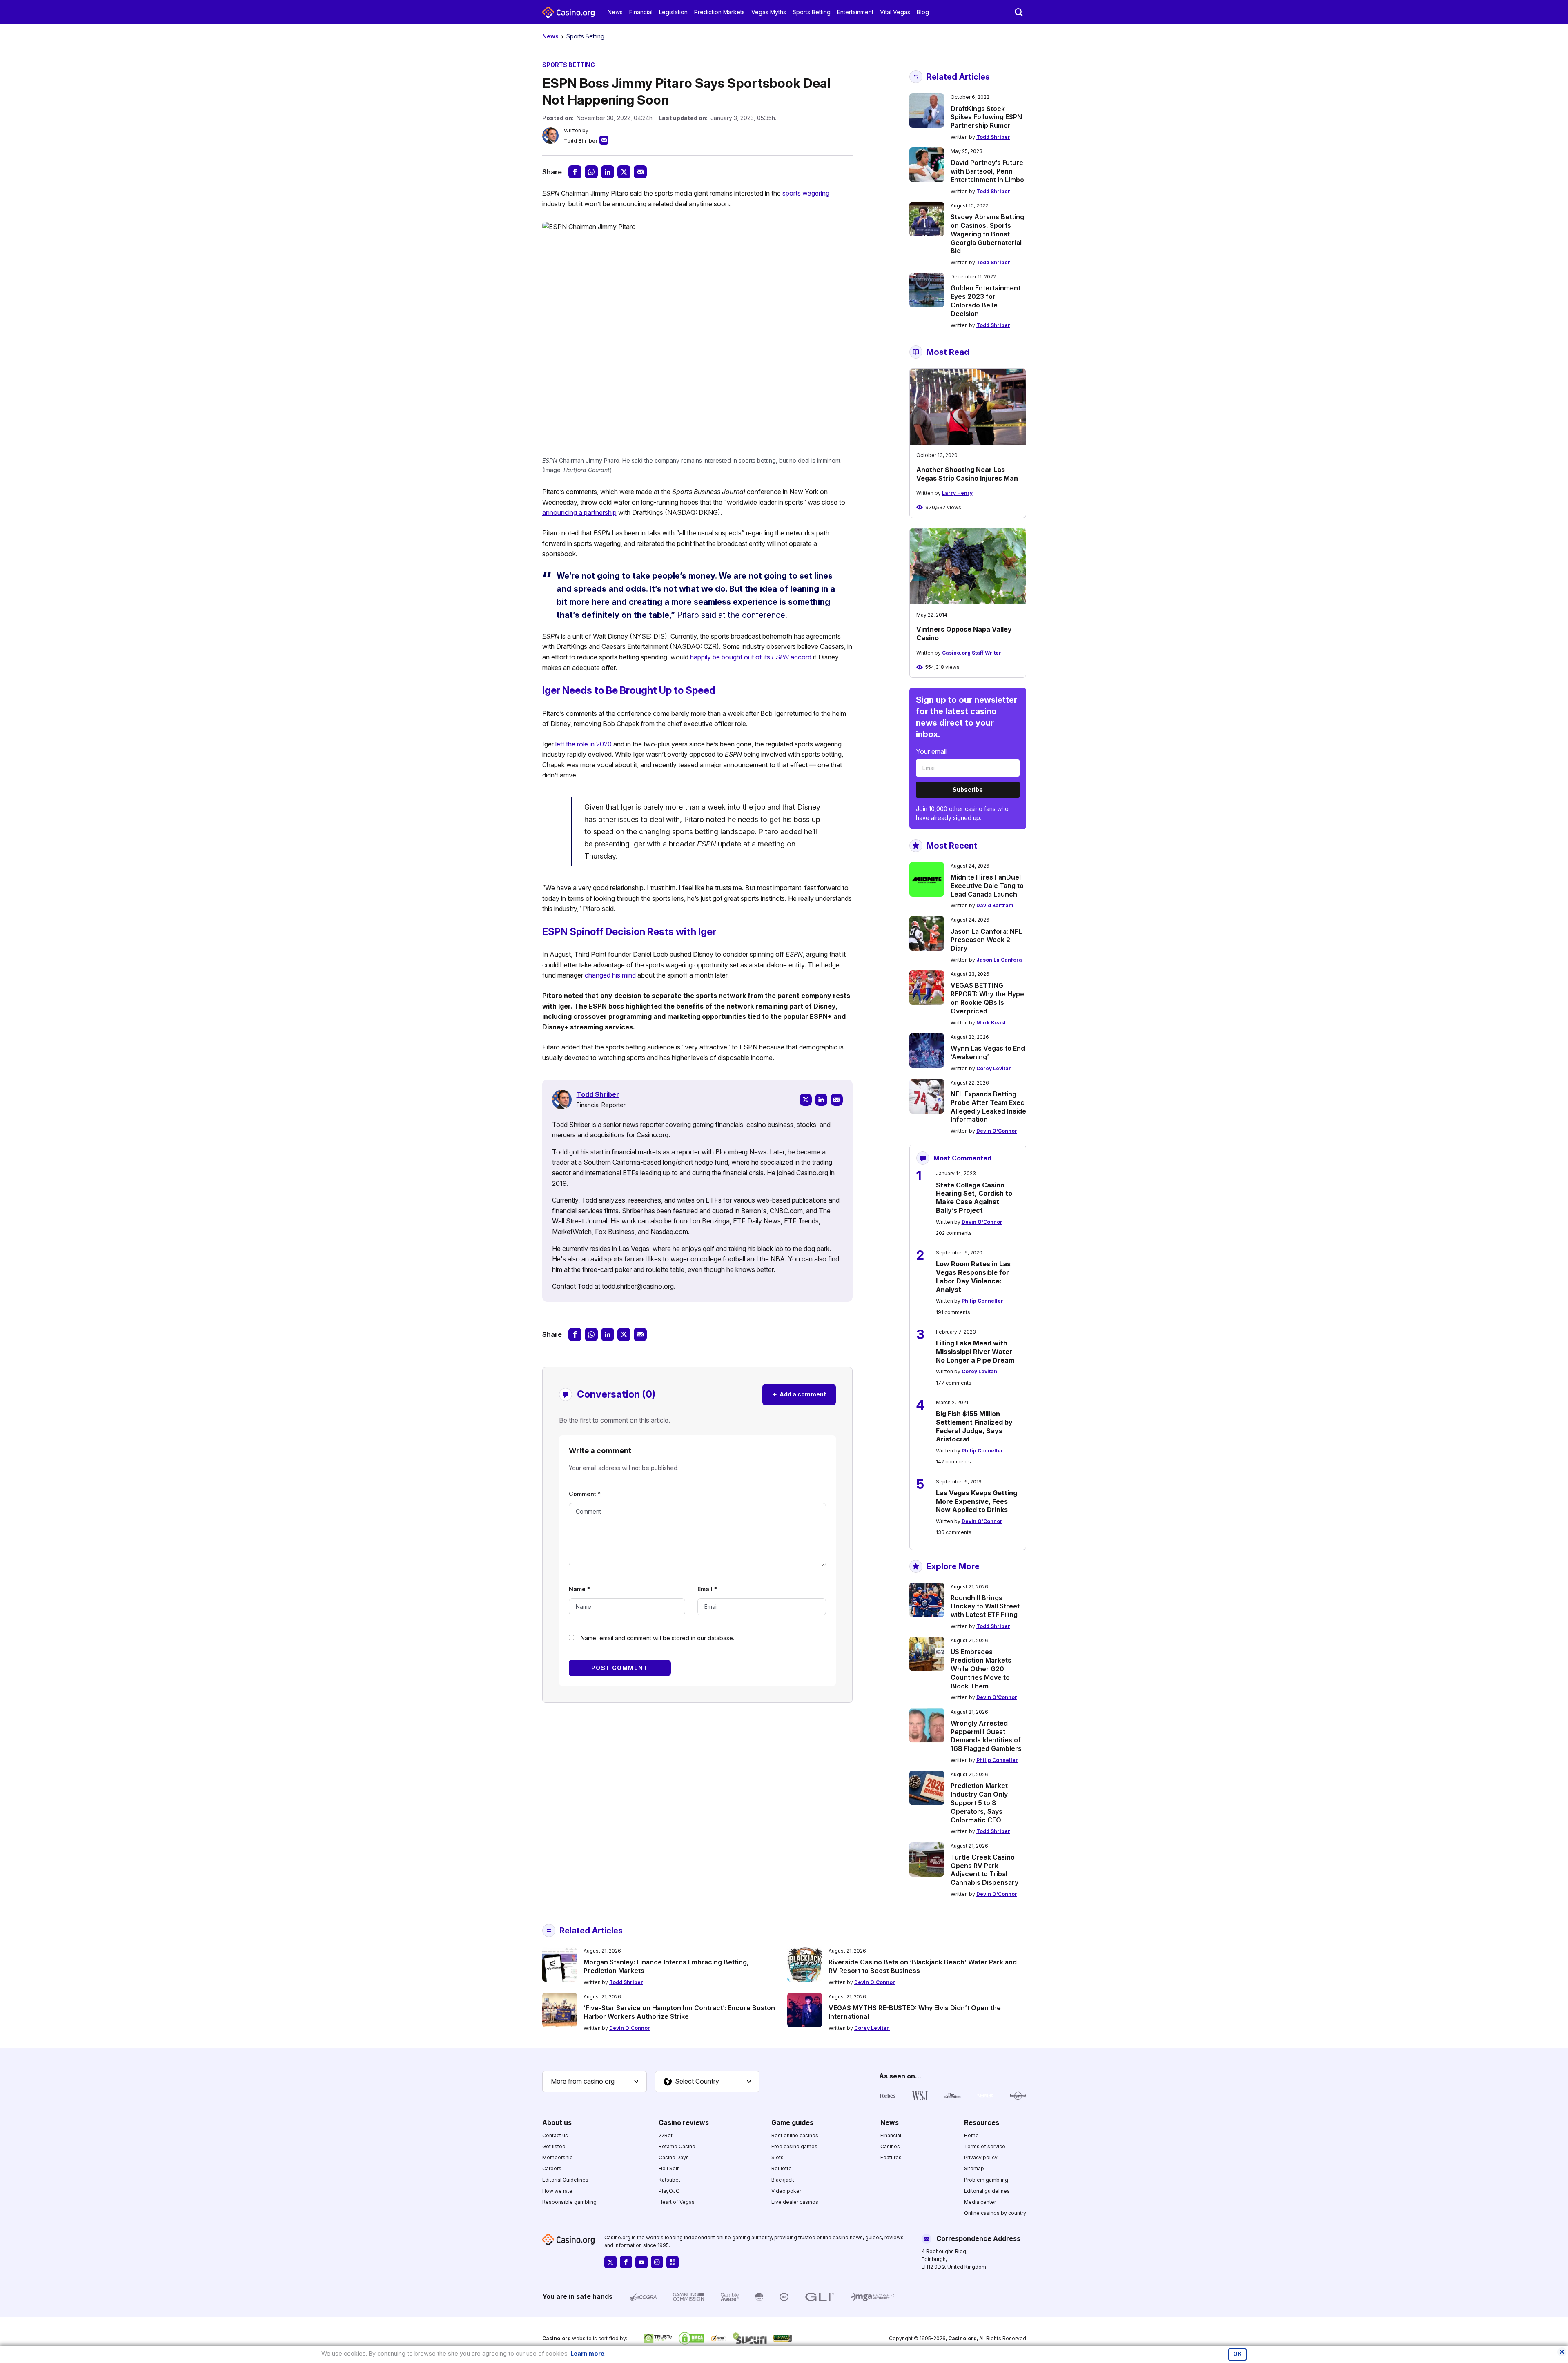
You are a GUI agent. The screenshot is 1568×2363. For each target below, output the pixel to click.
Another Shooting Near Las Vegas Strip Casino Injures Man (967, 474)
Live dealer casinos (795, 2202)
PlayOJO (669, 2191)
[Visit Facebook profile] (626, 2262)
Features (891, 2157)
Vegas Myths (769, 12)
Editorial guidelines (987, 2191)
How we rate (557, 2191)
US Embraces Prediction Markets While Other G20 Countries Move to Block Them (981, 1669)
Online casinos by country (995, 2213)
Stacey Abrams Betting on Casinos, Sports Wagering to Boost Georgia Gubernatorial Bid (987, 234)
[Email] (837, 1100)
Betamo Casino (677, 2146)
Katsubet (669, 2180)
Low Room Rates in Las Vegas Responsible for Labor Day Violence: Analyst (973, 1276)
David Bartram (995, 905)
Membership (558, 2157)
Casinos (890, 2146)
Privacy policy (981, 2157)
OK (1237, 2354)
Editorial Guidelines (565, 2180)
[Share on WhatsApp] (591, 172)
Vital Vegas (895, 12)
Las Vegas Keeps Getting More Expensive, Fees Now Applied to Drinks (977, 1501)
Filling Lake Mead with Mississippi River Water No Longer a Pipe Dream (975, 1352)
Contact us (555, 2135)
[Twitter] (806, 1100)
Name (579, 1589)
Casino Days (674, 2157)
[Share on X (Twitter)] (624, 172)
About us (557, 2122)
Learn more (587, 2353)
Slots (777, 2157)
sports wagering (806, 193)
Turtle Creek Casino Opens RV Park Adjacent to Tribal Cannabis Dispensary (984, 1870)
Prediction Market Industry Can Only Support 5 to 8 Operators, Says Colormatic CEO (979, 1803)
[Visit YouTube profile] (641, 2262)
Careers (552, 2168)
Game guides (792, 2122)
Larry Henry (957, 493)
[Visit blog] (673, 2262)
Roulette (782, 2168)
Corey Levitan (994, 1068)
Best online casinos (795, 2135)
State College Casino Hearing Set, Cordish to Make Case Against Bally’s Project (974, 1198)
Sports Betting (812, 12)
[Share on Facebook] (575, 172)
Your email (931, 751)
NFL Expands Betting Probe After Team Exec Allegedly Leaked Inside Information (988, 1107)
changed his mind (610, 975)
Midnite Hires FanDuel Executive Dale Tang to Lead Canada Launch (987, 886)
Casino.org (962, 2338)
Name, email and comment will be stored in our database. (657, 1638)
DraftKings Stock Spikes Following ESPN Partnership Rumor (986, 117)
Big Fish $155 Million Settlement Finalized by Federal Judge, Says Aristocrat (974, 1426)
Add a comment (799, 1394)
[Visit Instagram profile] (657, 2262)
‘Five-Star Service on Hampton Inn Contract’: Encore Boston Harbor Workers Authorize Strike (679, 2012)
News (615, 12)
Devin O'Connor (997, 1131)
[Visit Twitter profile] (610, 2262)
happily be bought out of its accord (751, 657)
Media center (980, 2202)
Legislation (673, 12)
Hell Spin (669, 2168)
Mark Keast (991, 1023)
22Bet (666, 2135)
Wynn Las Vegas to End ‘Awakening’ (988, 1052)
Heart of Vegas (677, 2202)
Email (707, 1589)
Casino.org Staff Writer (972, 653)
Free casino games (794, 2146)
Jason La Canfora (999, 960)
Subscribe (968, 790)
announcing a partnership (579, 512)
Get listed (554, 2146)
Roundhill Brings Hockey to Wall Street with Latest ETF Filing (985, 1606)
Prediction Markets (719, 12)
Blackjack (783, 2180)
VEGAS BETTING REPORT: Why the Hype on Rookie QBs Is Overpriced (987, 998)
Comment (585, 1494)
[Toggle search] (1019, 12)
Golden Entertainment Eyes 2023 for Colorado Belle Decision (986, 301)
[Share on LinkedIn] (608, 172)
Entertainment (855, 12)
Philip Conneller (982, 1301)
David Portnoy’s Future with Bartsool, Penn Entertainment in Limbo (987, 171)
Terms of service (985, 2146)
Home (971, 2135)
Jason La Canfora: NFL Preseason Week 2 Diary (986, 940)
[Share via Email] (640, 172)
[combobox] (595, 2082)
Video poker (786, 2191)
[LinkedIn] (821, 1100)
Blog (923, 12)
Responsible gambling (569, 2202)
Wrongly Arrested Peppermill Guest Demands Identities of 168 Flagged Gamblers (986, 1736)
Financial (641, 12)
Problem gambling (986, 2180)
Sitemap (974, 2168)
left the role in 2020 (584, 744)
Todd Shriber (581, 141)
